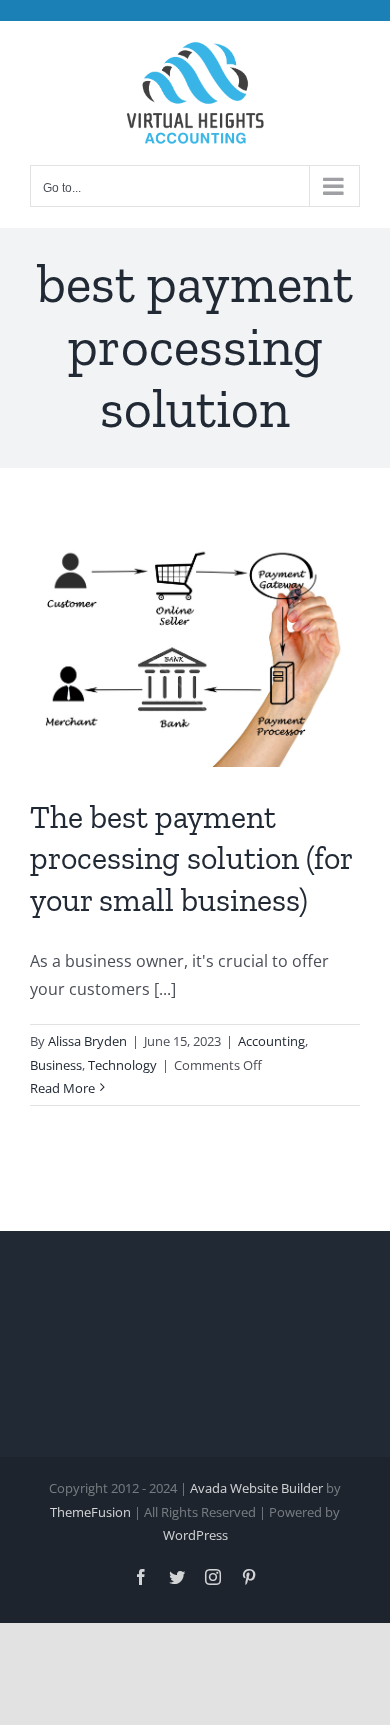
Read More (62, 1088)
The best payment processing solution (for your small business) (191, 858)
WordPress (195, 1535)
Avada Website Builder (256, 1488)
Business (56, 1065)
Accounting (271, 1041)
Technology (122, 1065)
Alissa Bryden (87, 1041)
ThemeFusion (90, 1512)
